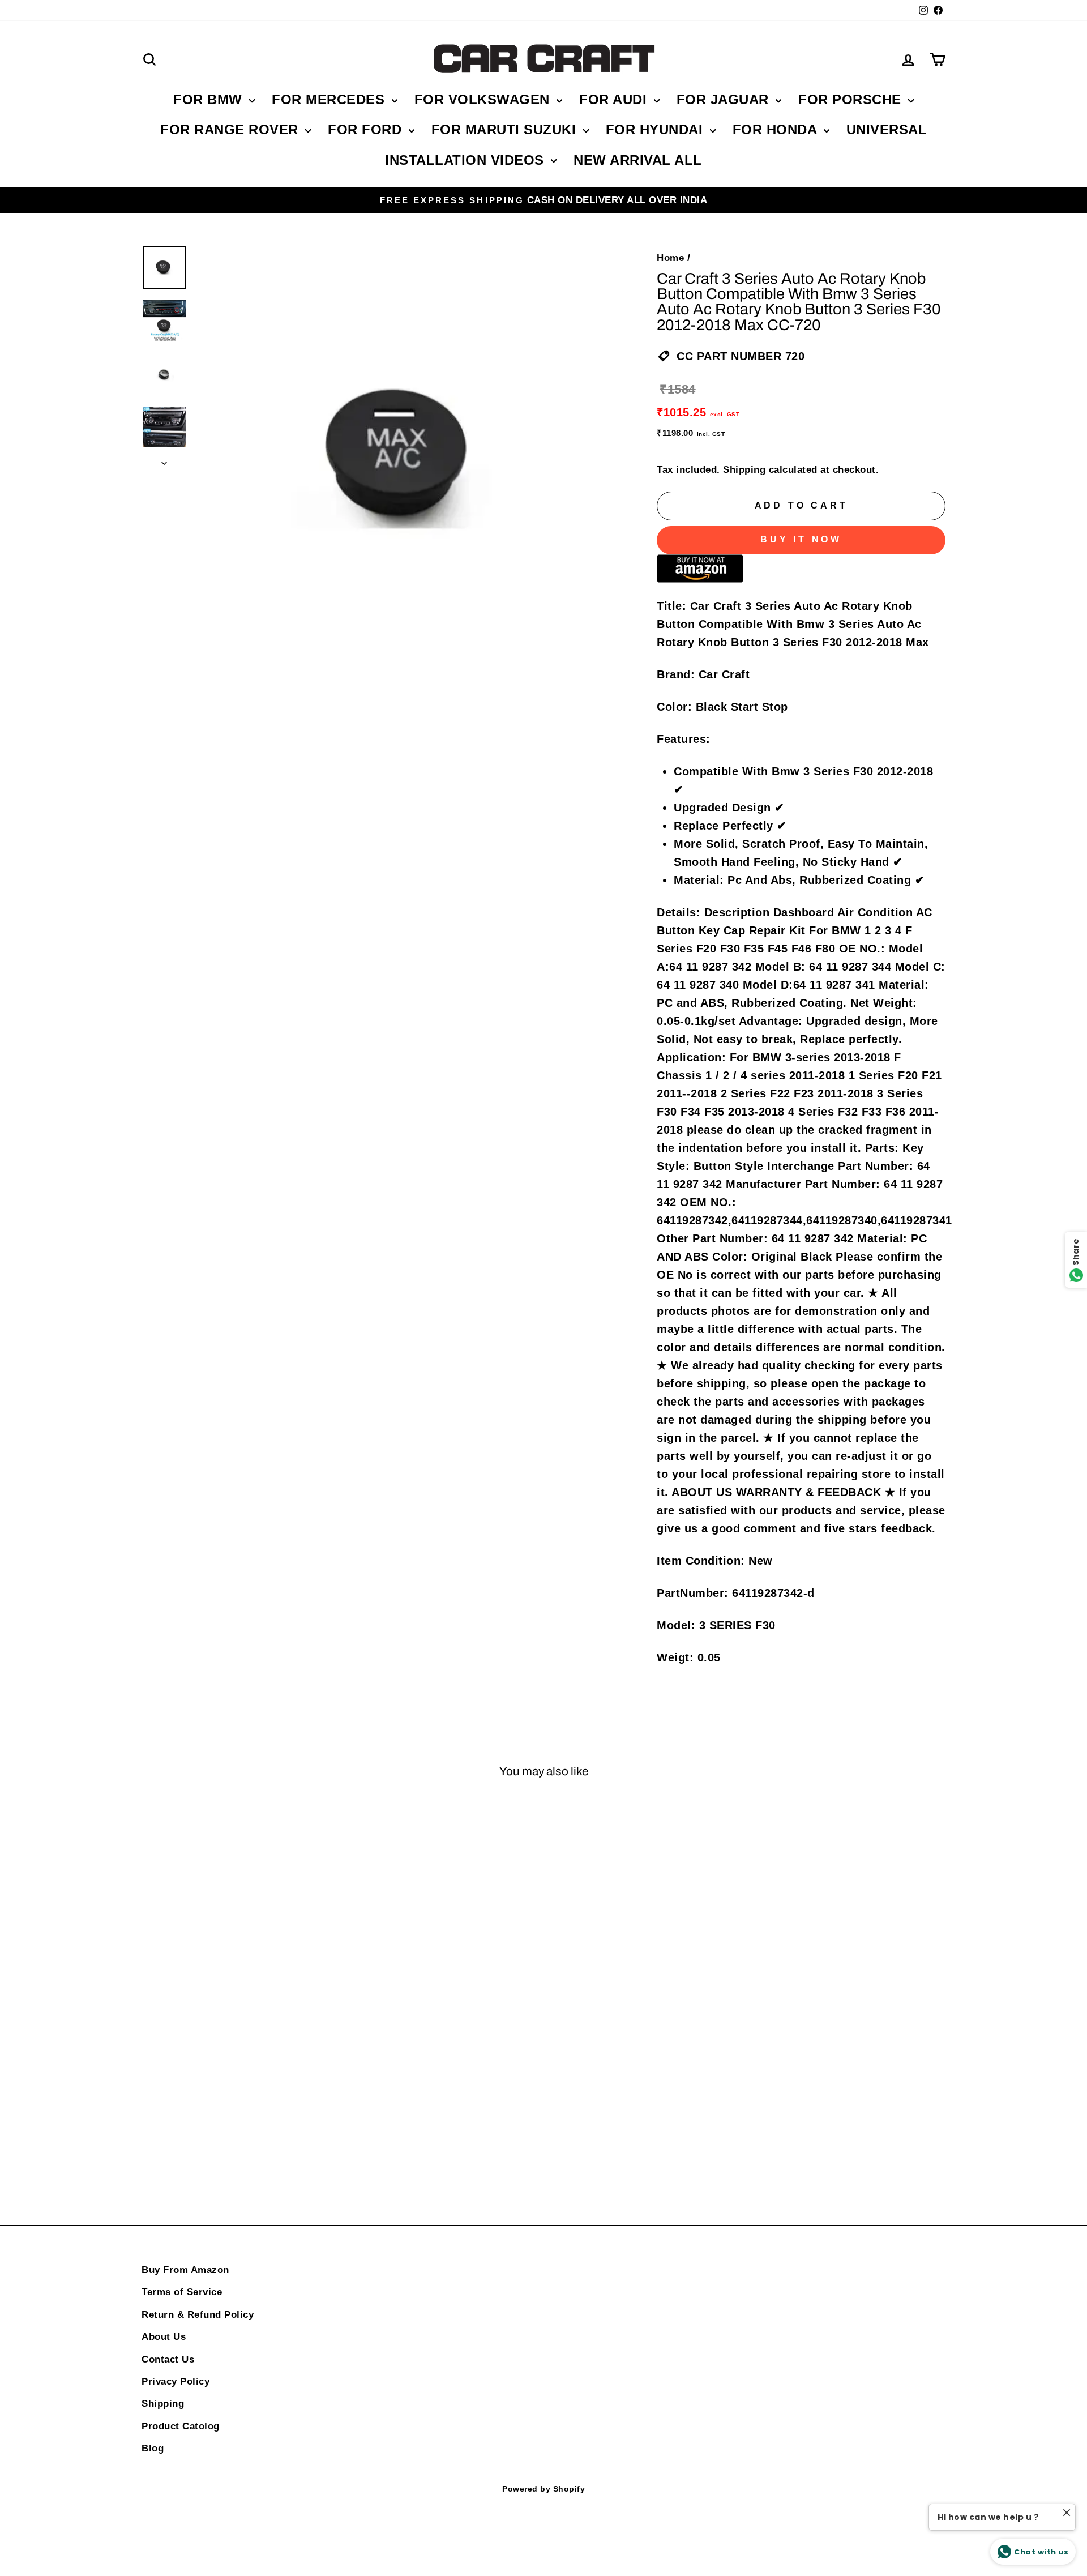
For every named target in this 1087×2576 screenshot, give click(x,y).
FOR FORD (367, 129)
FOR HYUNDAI (656, 129)
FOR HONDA (777, 129)
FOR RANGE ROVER (231, 129)
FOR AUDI (615, 99)
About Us (164, 2337)
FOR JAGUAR (725, 99)
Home (670, 258)
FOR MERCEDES (330, 99)
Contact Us (168, 2359)
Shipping (744, 470)
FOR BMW (210, 99)
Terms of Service (182, 2292)
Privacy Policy (176, 2381)
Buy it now (801, 539)
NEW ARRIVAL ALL (638, 160)
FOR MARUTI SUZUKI (506, 129)
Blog (153, 2448)
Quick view (237, 1982)
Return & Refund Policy (198, 2315)
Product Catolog (181, 2426)
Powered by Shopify (543, 2489)
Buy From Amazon (185, 2270)
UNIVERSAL (887, 129)
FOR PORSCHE (852, 99)
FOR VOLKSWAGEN (484, 99)
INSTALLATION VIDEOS (467, 160)
